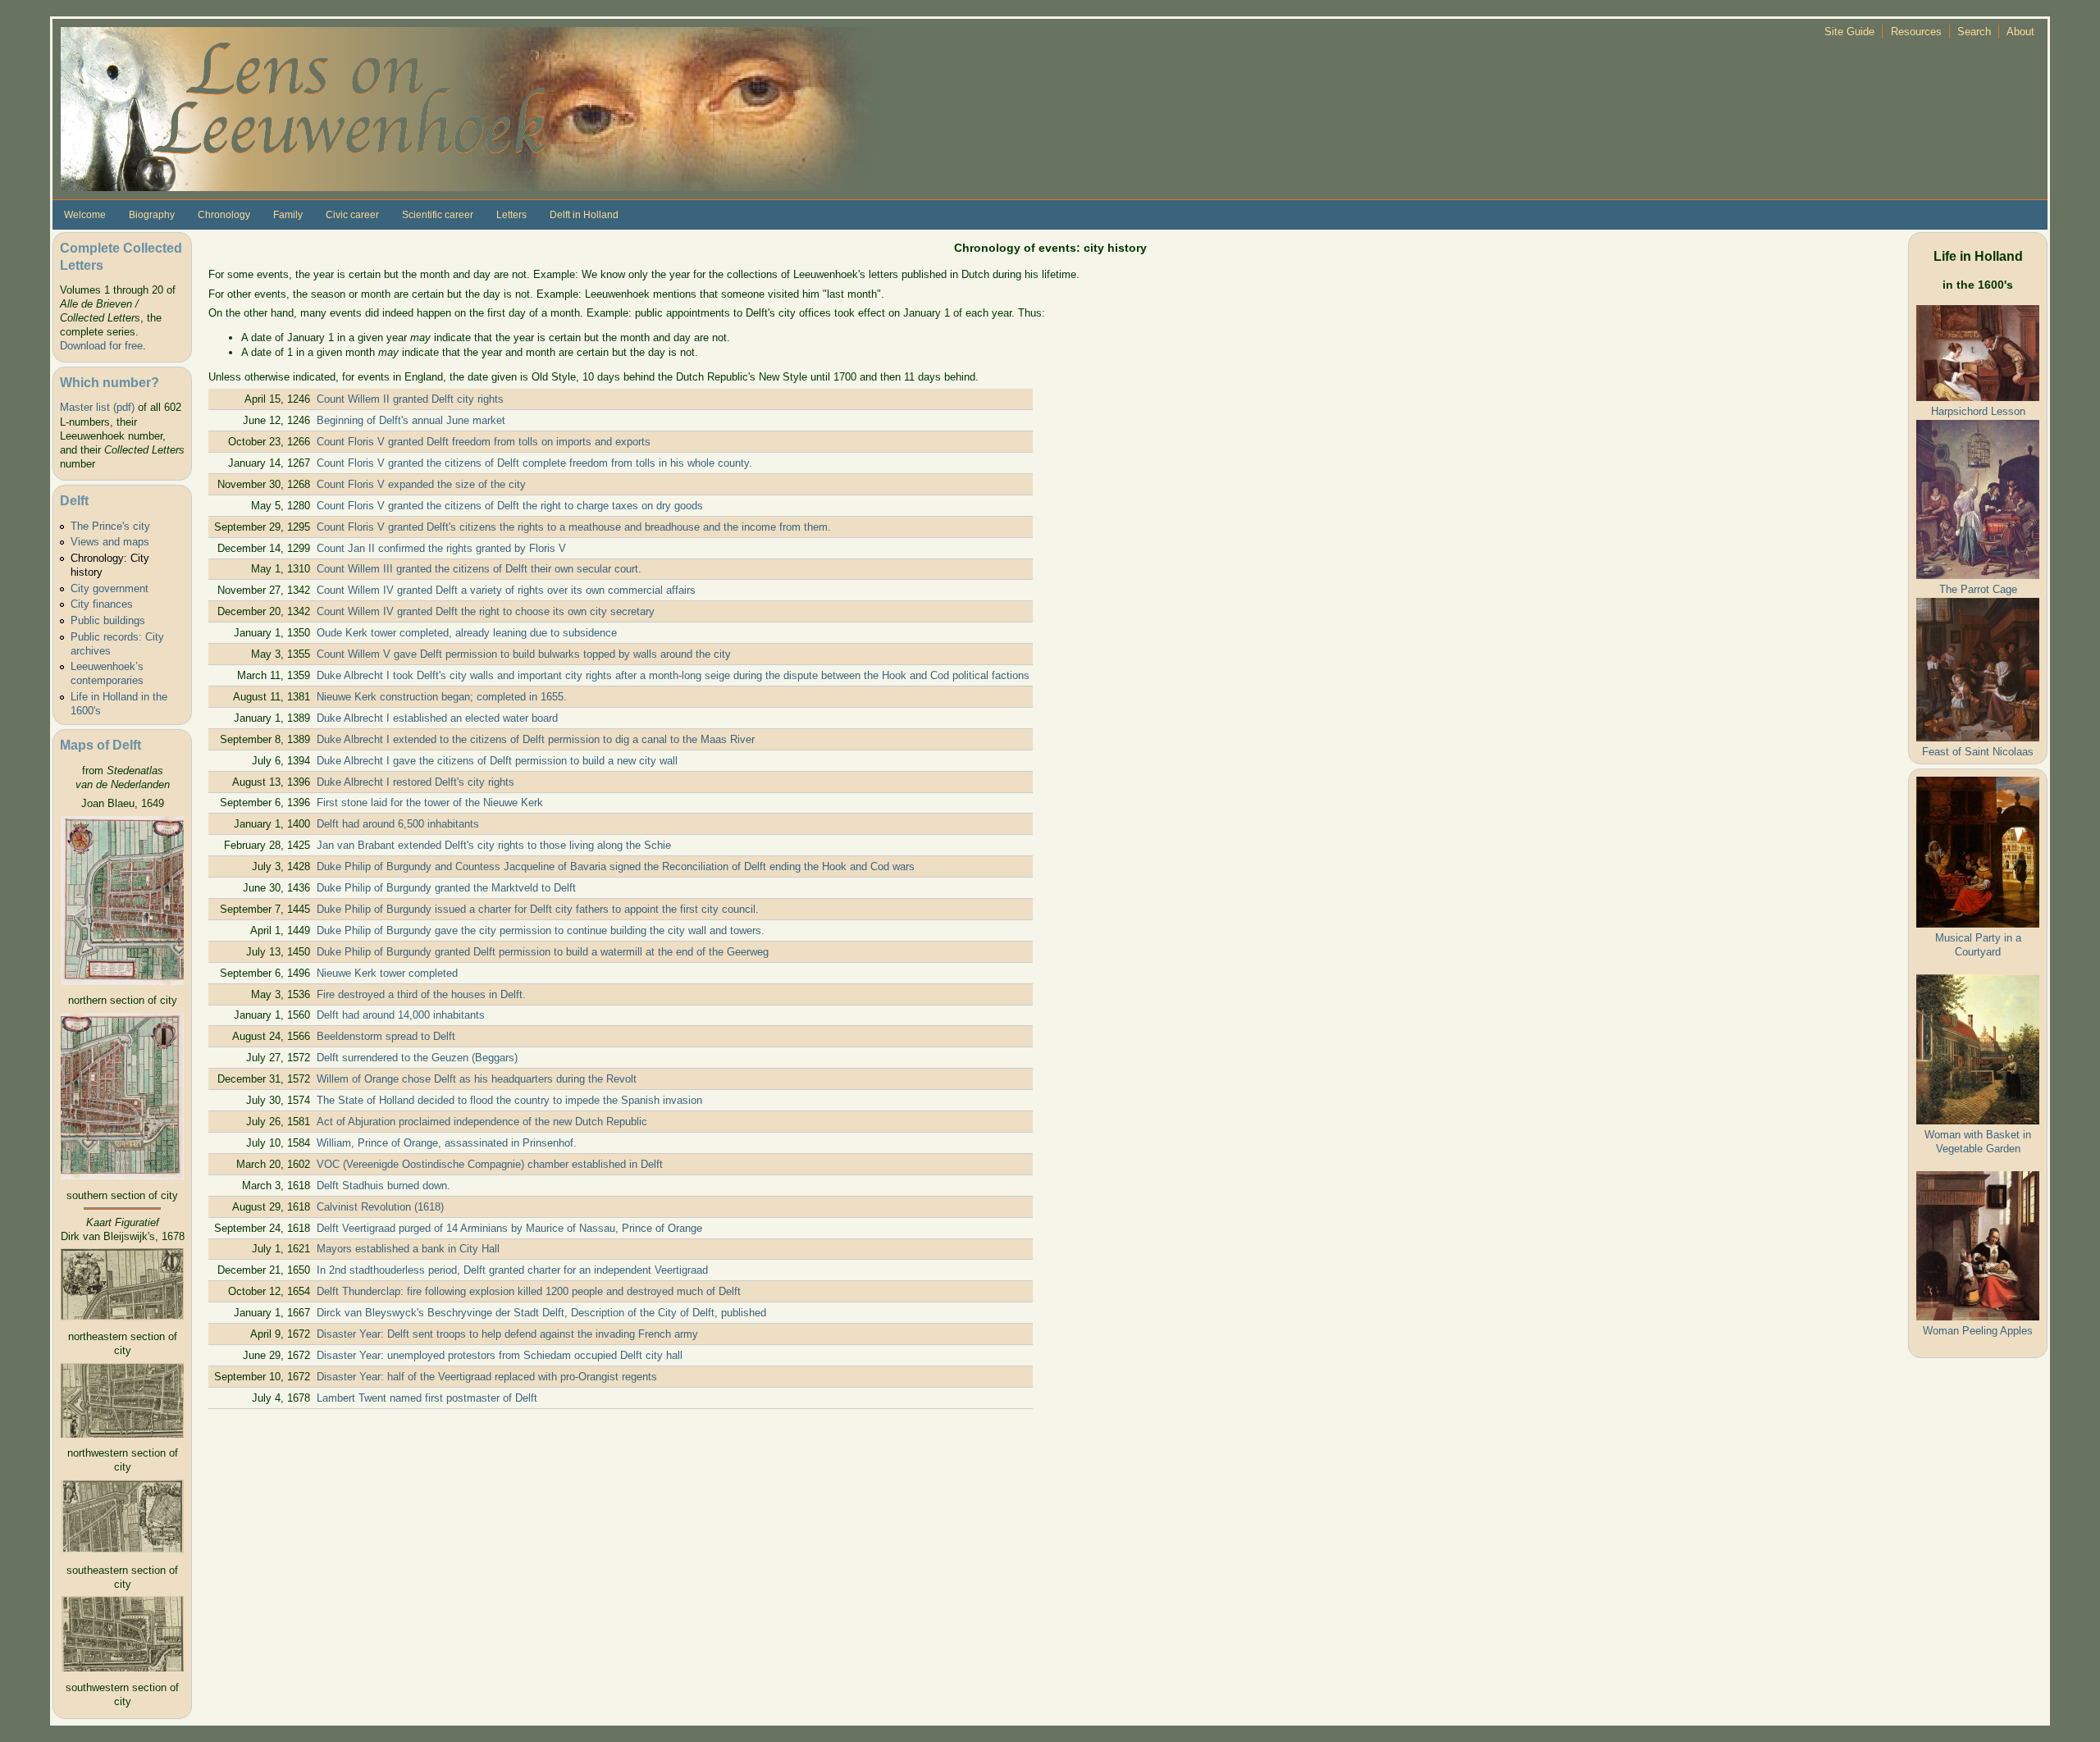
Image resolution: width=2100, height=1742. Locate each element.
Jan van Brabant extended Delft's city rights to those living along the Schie (494, 845)
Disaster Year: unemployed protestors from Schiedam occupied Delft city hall (500, 1355)
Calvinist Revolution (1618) (380, 1207)
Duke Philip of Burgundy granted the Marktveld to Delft (446, 888)
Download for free (101, 346)
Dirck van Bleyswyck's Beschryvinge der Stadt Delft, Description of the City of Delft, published (541, 1313)
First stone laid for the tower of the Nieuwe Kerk (430, 803)
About (2020, 32)
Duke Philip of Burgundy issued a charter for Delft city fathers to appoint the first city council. (538, 909)
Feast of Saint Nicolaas (1978, 752)
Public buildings (108, 620)
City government (110, 588)
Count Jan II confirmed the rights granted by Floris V (441, 548)
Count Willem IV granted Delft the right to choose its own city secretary (486, 611)
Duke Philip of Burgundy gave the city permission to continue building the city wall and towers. (541, 930)
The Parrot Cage (1978, 589)
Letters (511, 215)
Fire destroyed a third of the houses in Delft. (421, 994)
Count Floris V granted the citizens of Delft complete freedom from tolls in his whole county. (534, 463)
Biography (152, 215)
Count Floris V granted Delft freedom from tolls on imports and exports (484, 442)
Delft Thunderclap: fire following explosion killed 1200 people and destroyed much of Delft (529, 1291)
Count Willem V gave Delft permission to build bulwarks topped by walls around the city (524, 654)
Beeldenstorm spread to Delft (386, 1036)
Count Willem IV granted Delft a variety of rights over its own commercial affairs (506, 590)
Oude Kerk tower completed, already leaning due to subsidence (467, 633)
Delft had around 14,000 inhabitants (401, 1015)
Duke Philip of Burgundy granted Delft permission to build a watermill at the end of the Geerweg (543, 952)
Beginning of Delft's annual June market (411, 420)
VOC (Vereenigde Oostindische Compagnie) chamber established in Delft (490, 1164)
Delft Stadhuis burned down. (383, 1186)
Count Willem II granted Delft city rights (410, 399)
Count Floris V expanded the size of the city (421, 484)
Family (288, 215)
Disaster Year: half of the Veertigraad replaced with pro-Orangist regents (487, 1377)
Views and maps (110, 542)
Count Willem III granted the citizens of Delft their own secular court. (479, 569)
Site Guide (1849, 32)
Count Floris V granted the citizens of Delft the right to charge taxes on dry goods (510, 506)
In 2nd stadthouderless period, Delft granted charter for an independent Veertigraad (512, 1270)
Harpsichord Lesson (1978, 411)
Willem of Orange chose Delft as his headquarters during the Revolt (477, 1079)
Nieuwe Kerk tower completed (387, 973)
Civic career (352, 215)
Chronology (224, 215)
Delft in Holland (584, 215)
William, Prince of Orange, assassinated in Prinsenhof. (447, 1143)
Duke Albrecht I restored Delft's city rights (415, 782)
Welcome (85, 215)
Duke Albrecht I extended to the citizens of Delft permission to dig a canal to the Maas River (536, 739)
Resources (1916, 32)
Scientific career (438, 215)
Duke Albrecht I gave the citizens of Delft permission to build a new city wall (497, 761)
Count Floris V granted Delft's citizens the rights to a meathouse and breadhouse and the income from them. (574, 527)
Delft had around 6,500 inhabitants (398, 824)
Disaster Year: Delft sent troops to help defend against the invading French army (507, 1334)
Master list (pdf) (97, 407)
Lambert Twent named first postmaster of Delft (427, 1398)
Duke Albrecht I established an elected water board (437, 718)
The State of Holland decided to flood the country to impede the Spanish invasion (509, 1100)
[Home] (471, 108)
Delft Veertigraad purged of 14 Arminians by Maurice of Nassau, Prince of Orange (509, 1228)
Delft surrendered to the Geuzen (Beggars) (417, 1058)
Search (1974, 32)
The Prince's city (110, 526)
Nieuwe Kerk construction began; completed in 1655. (442, 697)
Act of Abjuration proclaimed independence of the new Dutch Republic (482, 1122)
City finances (102, 604)
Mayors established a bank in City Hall (408, 1249)
